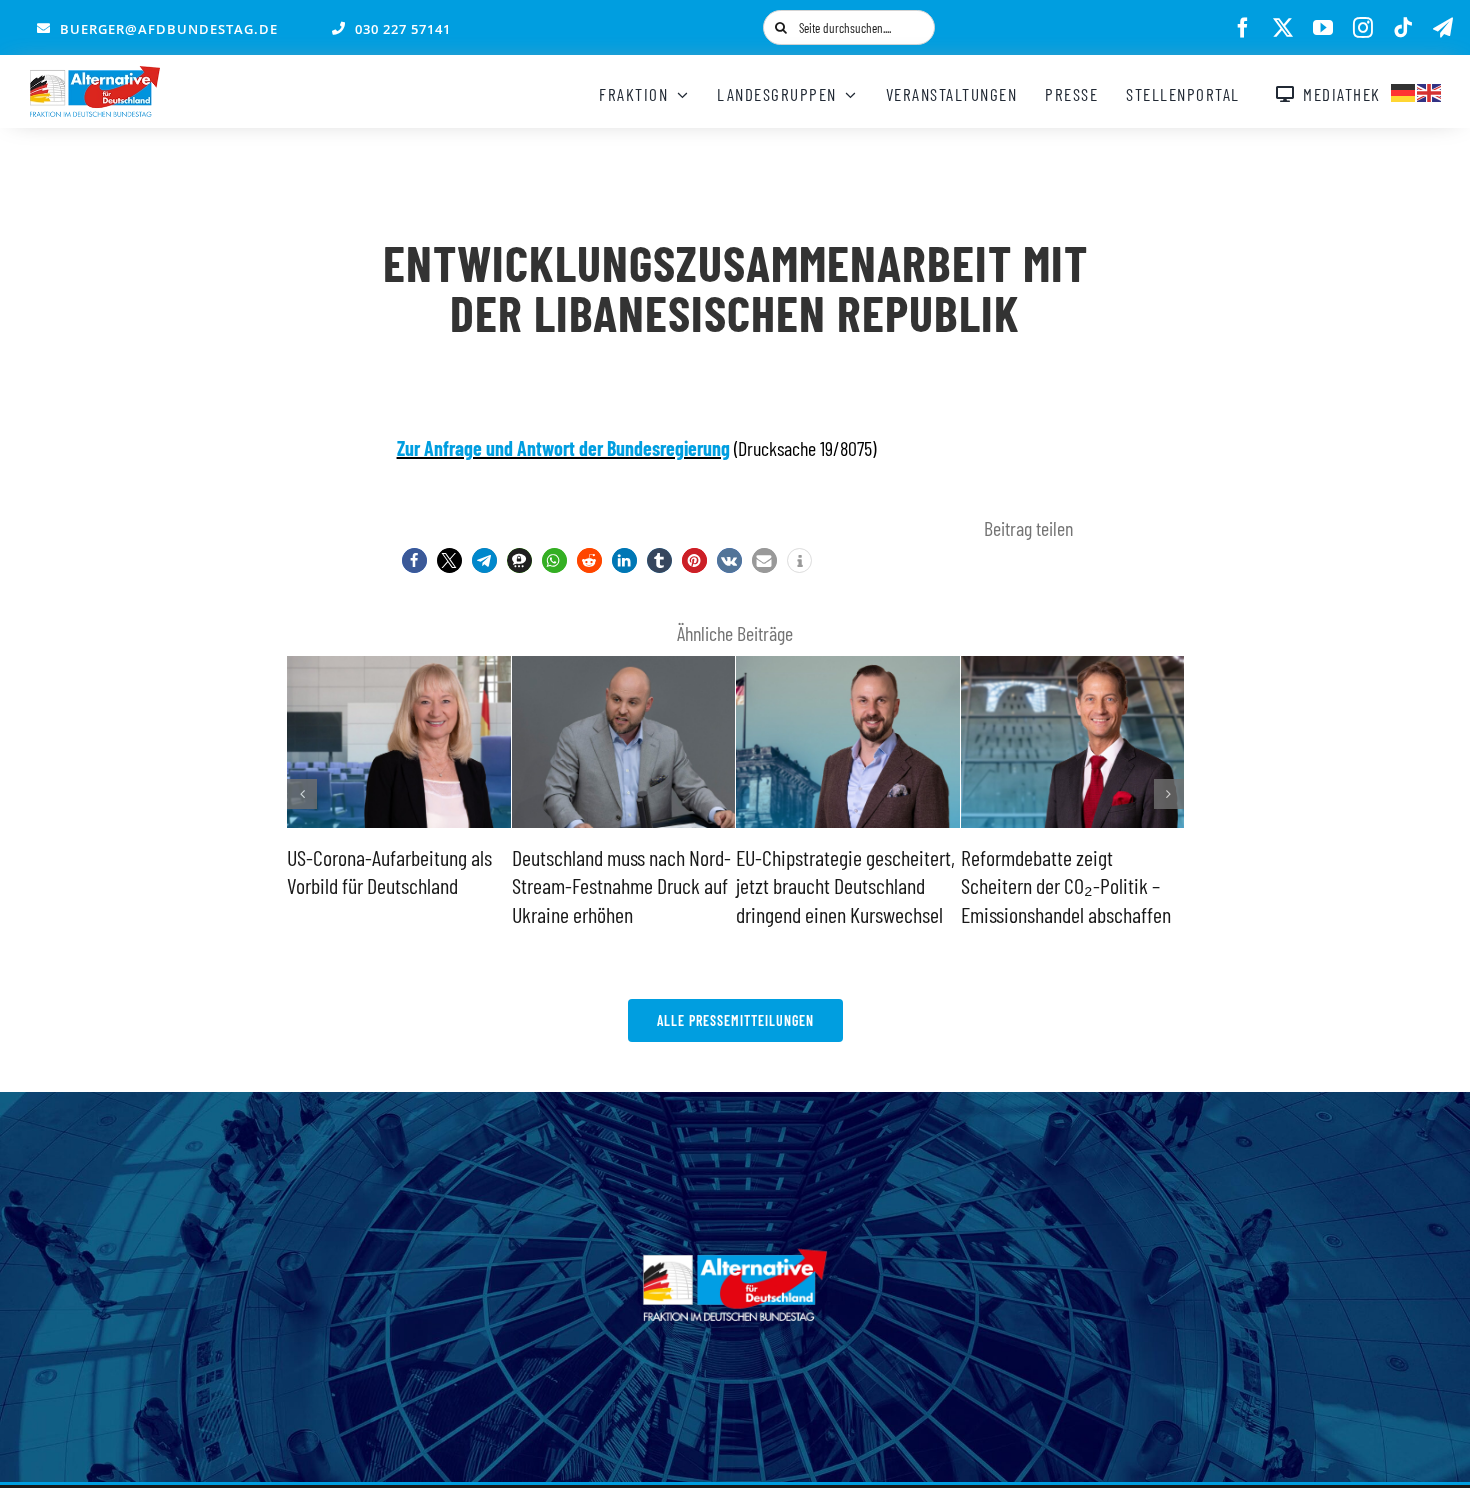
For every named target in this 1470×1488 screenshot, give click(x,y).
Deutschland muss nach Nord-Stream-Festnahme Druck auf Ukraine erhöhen (621, 885)
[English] (1430, 90)
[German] (1404, 90)
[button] (414, 560)
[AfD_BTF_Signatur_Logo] (95, 76)
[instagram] (1363, 28)
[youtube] (1323, 28)
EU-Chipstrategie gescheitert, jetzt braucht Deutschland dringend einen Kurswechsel (845, 885)
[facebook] (1243, 28)
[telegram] (1443, 28)
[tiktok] (1403, 28)
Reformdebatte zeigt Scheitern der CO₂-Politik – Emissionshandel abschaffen (1066, 885)
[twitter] (1283, 28)
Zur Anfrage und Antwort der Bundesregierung (563, 448)
